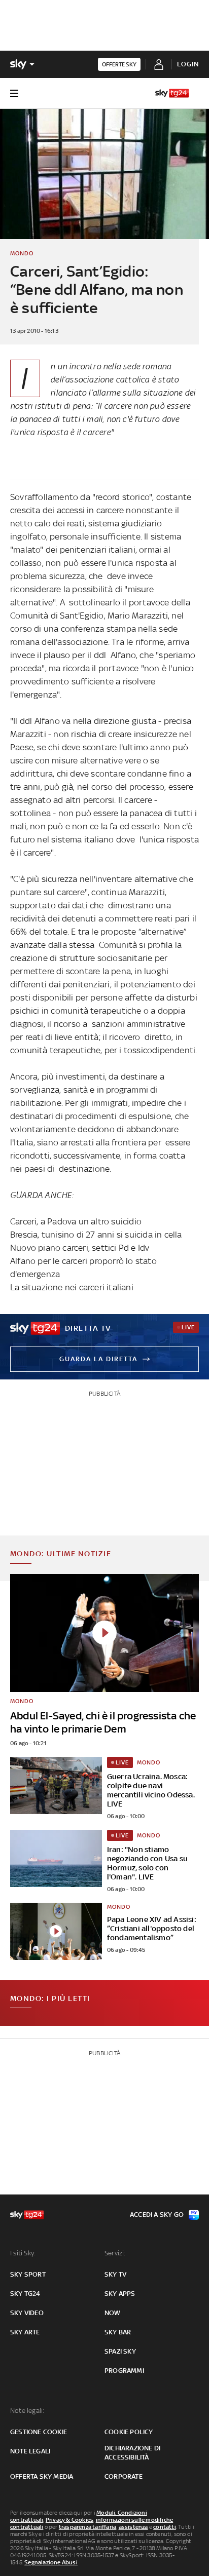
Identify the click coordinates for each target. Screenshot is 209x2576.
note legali (30, 2451)
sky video (27, 2313)
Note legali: (27, 2411)
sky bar (118, 2332)
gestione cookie (39, 2432)
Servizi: (115, 2253)
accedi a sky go (157, 2215)
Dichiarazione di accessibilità (132, 2453)
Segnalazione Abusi (51, 2562)
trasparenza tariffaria (88, 2527)
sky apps (120, 2294)
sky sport (28, 2274)
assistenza (133, 2527)
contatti (165, 2527)
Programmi (124, 2371)
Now (113, 2313)
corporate (124, 2476)
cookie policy (129, 2432)
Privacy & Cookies (69, 2520)
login (188, 64)
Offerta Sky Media (42, 2476)
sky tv (115, 2274)
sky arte (25, 2332)
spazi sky (120, 2351)
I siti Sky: (23, 2253)
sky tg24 (25, 2294)
